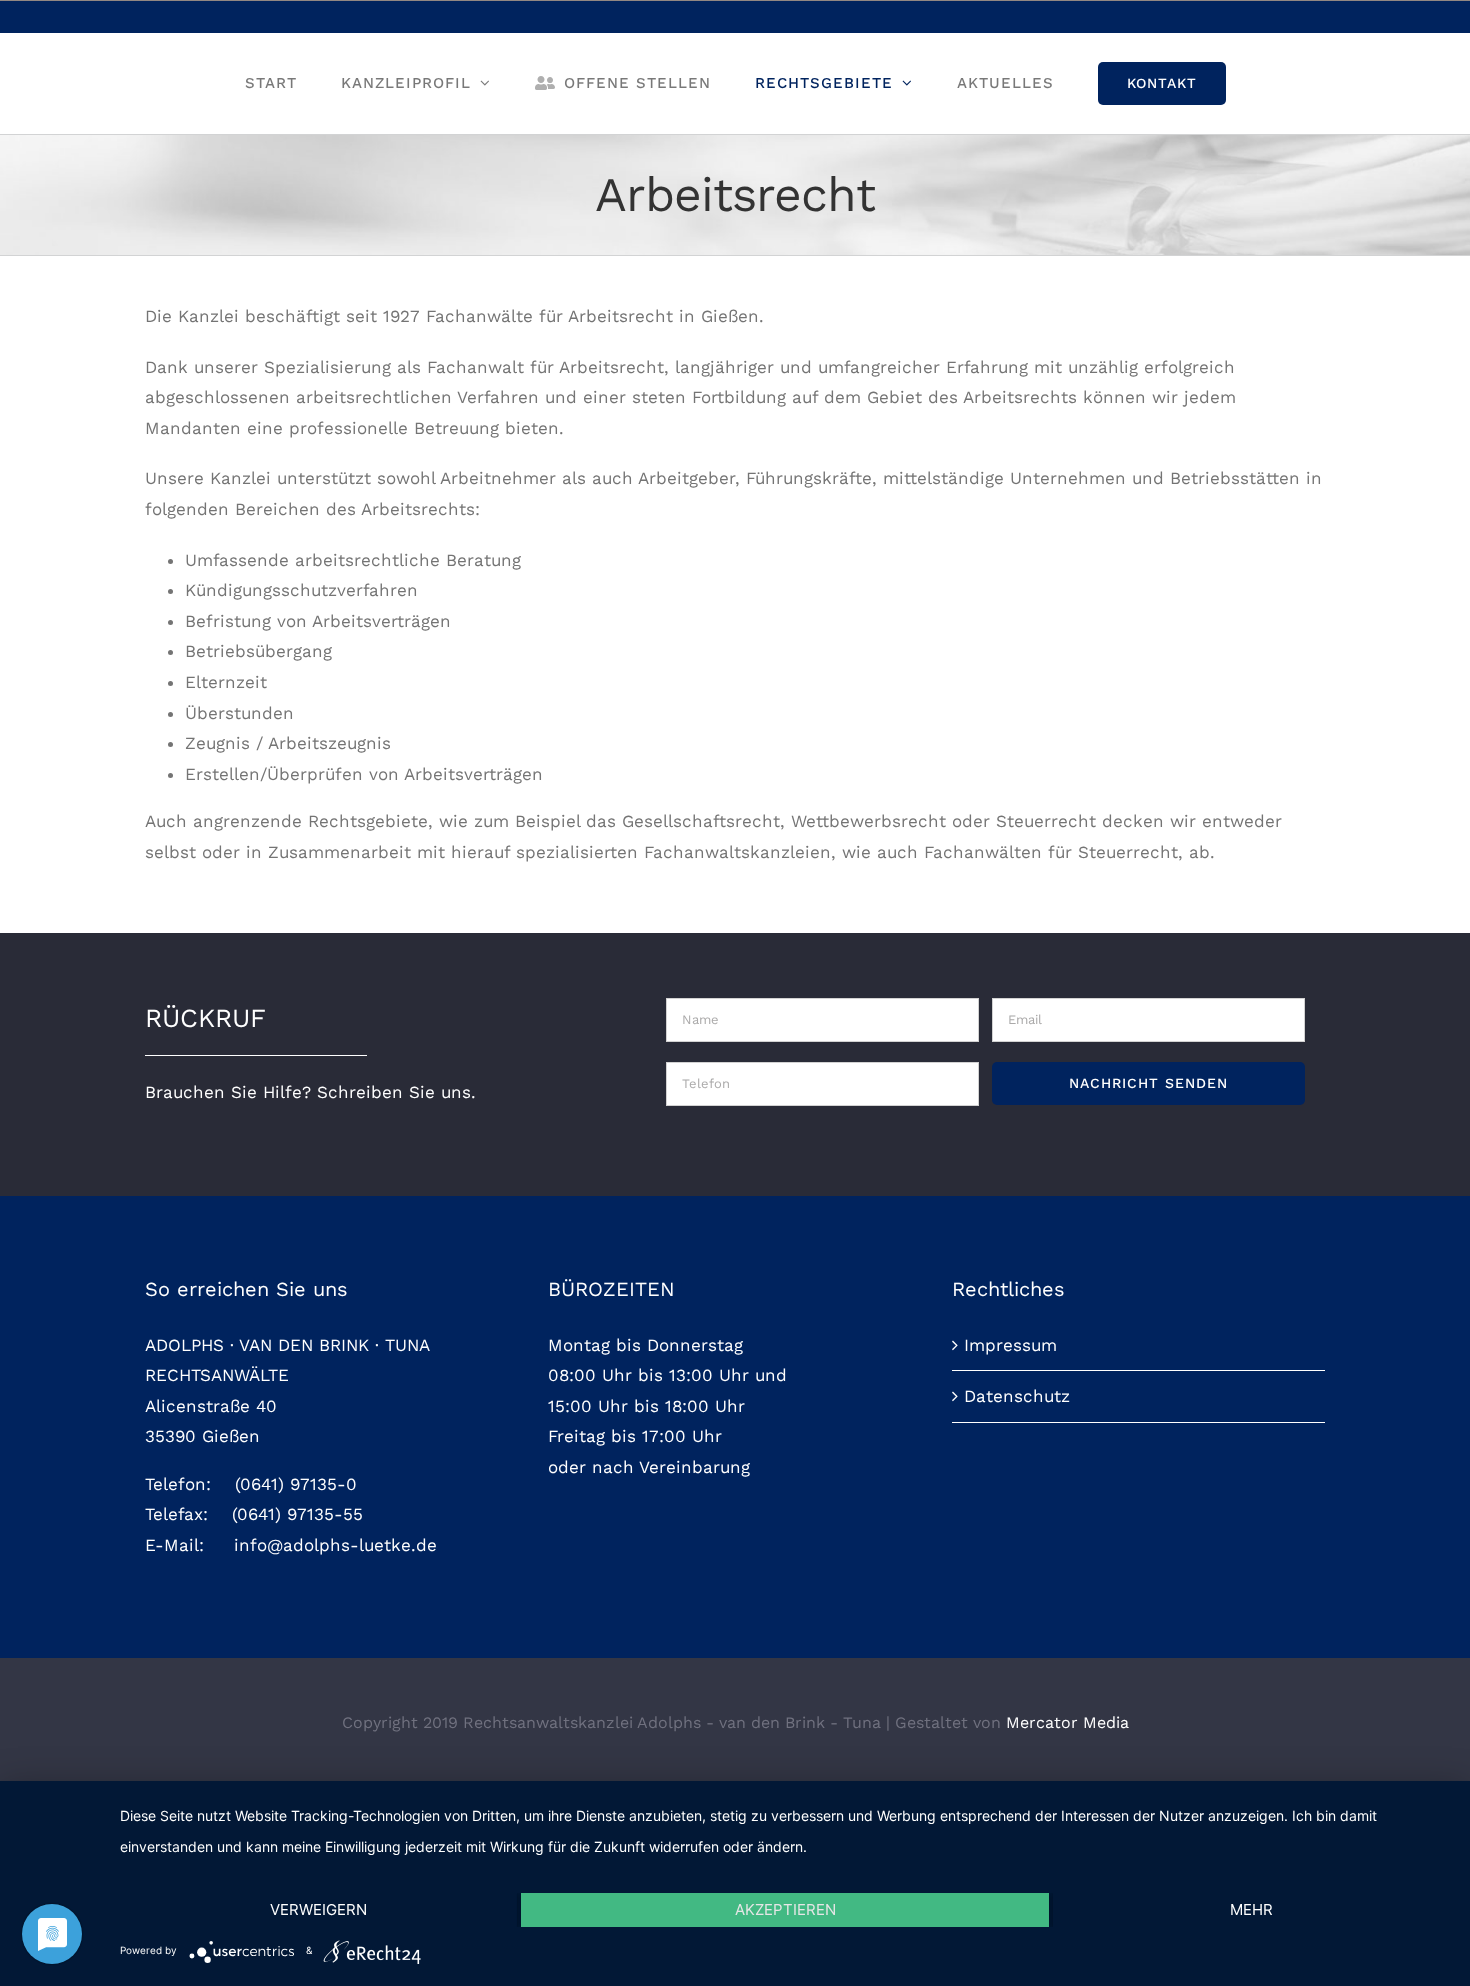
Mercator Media (1067, 1722)
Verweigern (318, 1909)
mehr (1251, 1909)
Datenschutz (1017, 1396)
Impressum (1010, 1345)
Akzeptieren (785, 1909)
